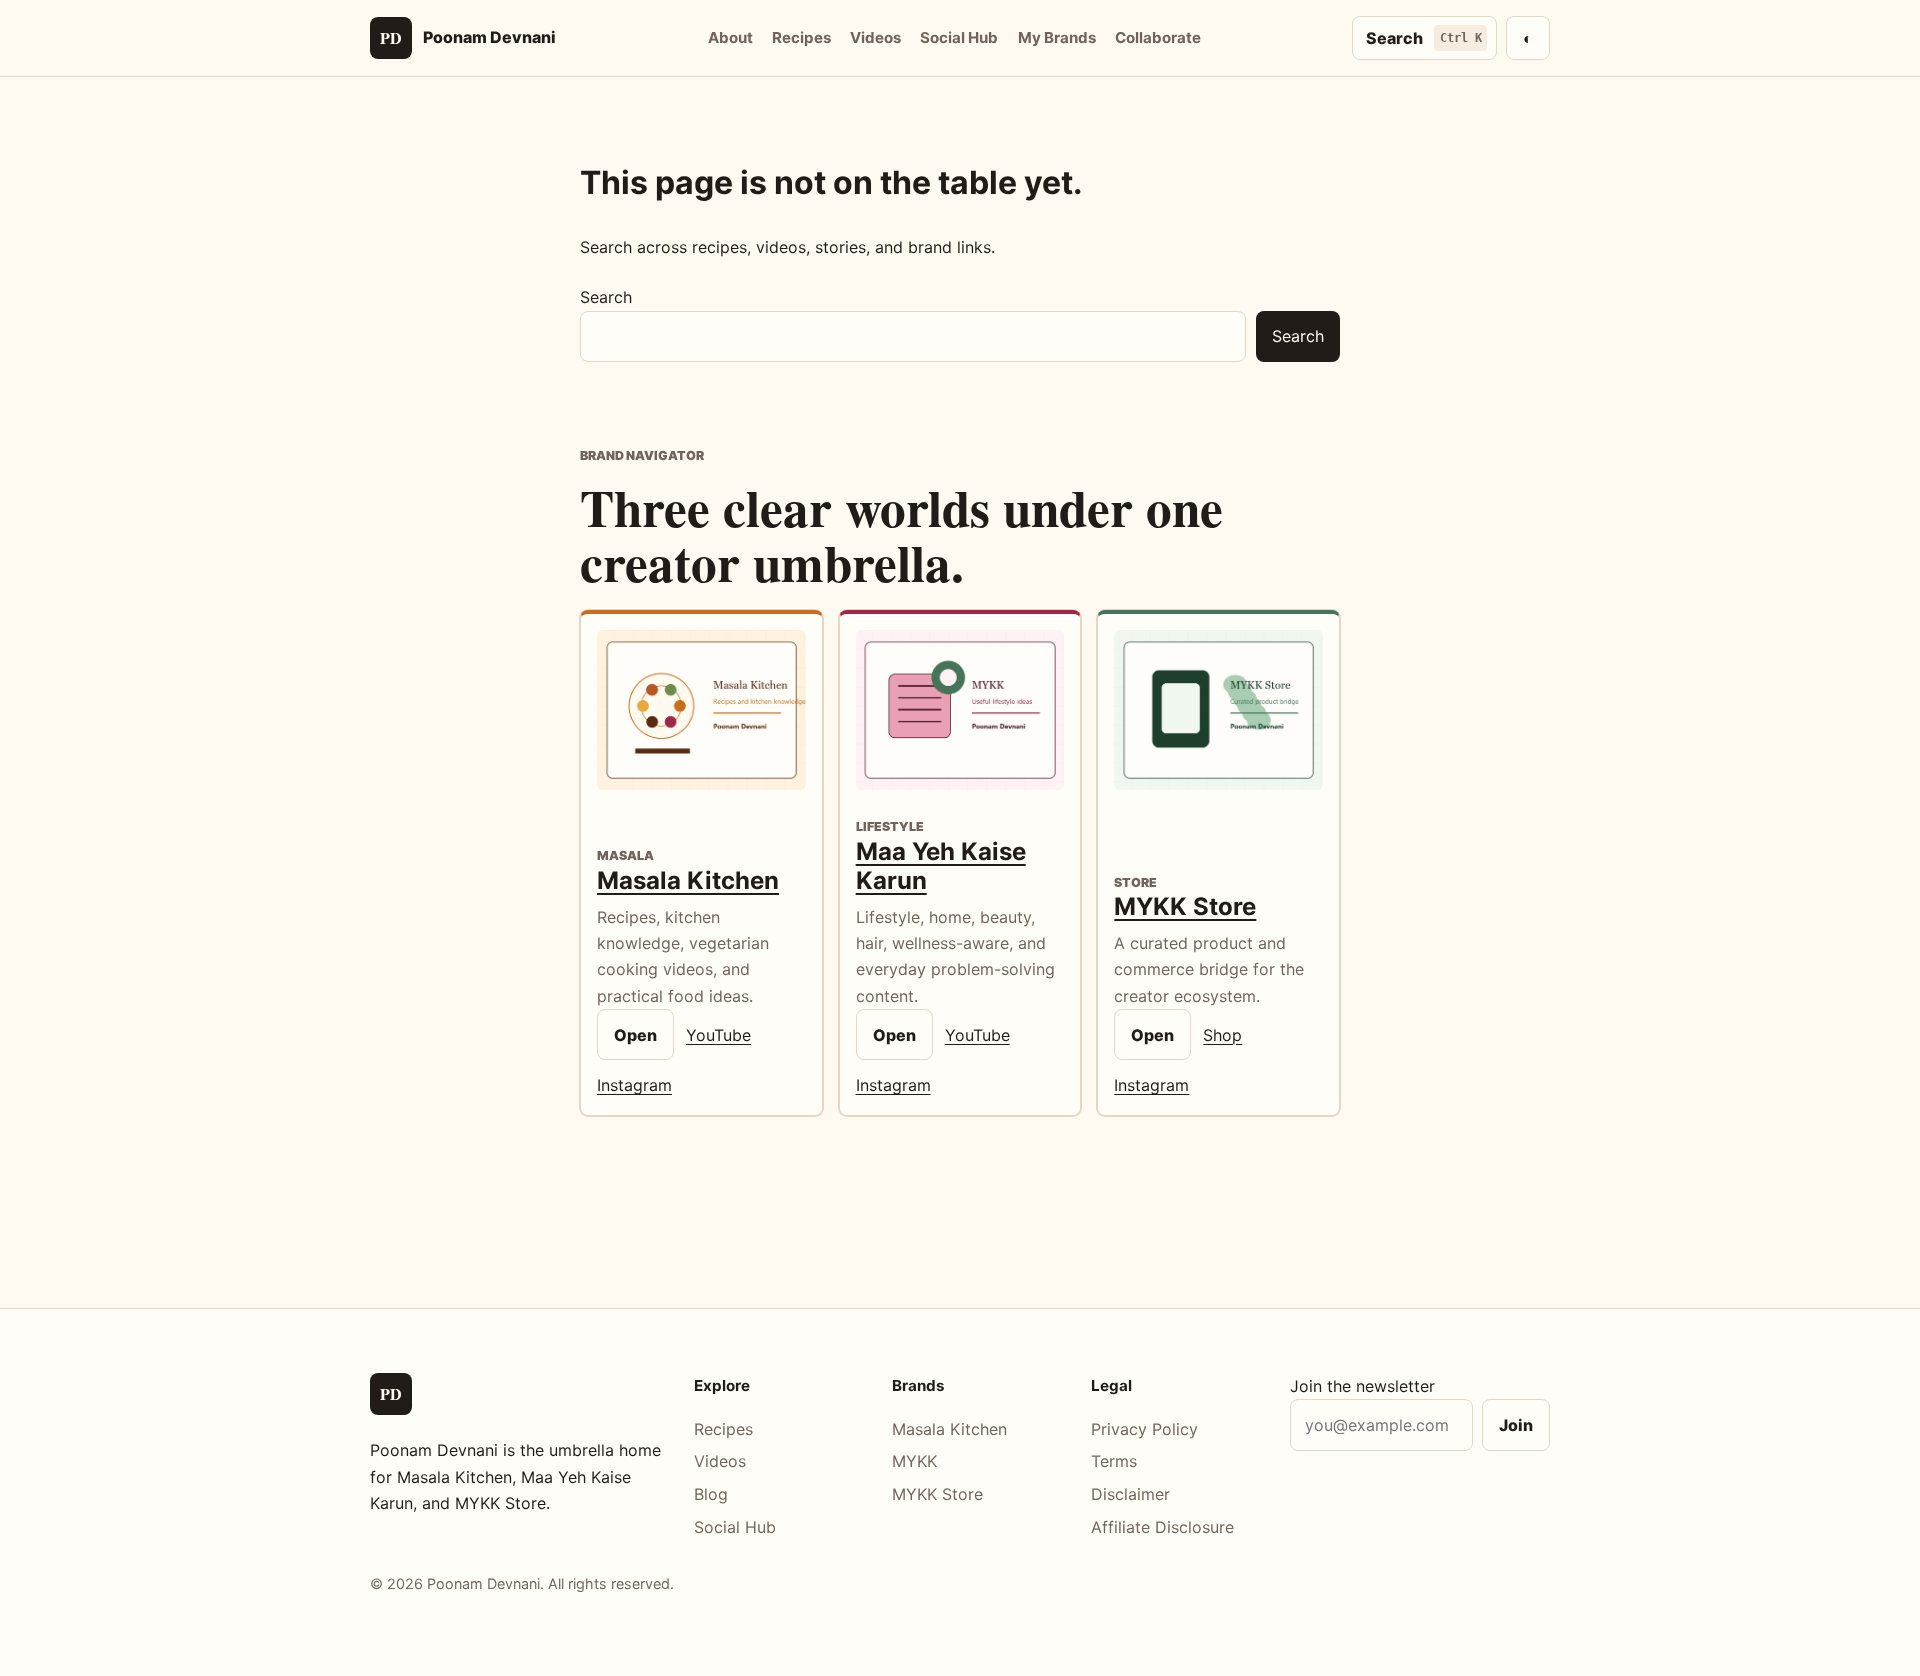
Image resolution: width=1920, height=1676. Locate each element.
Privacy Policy (1144, 1429)
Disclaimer (1130, 1494)
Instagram (634, 1085)
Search (606, 297)
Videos (875, 37)
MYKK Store (1185, 906)
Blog (711, 1494)
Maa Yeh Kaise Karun (941, 866)
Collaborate (1158, 37)
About (730, 37)
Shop (1222, 1035)
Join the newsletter (1362, 1386)
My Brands (1057, 37)
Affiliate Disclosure (1162, 1527)
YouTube (718, 1035)
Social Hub (959, 37)
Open (635, 1035)
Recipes (801, 37)
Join (1516, 1425)
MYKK (914, 1461)
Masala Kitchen (688, 880)
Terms (1114, 1461)
